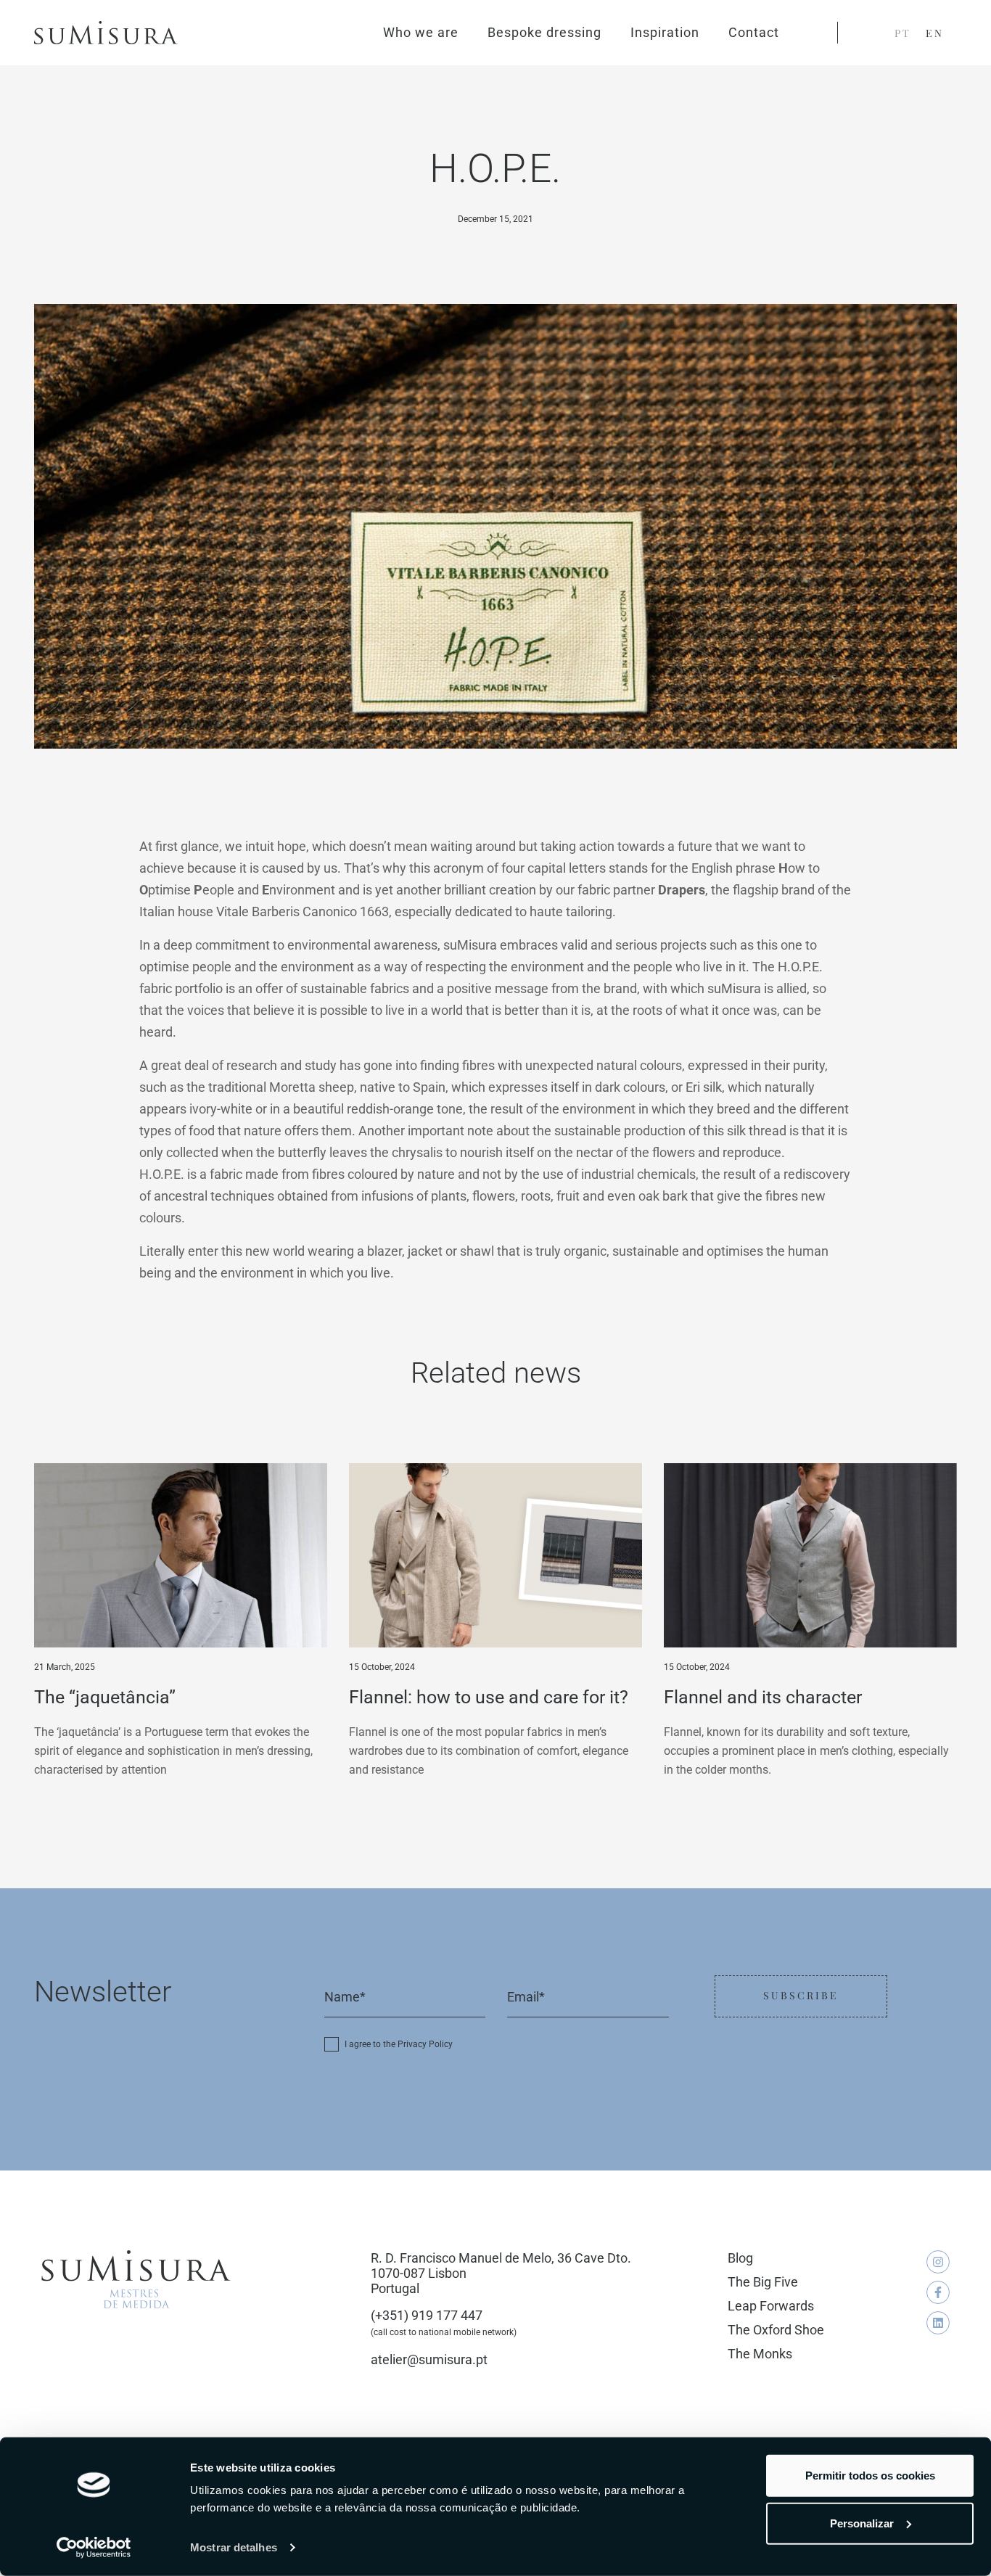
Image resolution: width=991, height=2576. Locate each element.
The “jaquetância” (105, 1697)
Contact (754, 32)
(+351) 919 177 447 (427, 2315)
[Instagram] (938, 2262)
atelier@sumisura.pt (429, 2359)
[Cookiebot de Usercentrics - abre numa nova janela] (94, 2548)
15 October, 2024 (382, 1667)
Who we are (421, 32)
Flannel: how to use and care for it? (489, 1697)
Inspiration (665, 32)
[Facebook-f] (938, 2292)
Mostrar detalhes (234, 2547)
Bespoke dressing (544, 32)
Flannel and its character (763, 1697)
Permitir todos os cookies (870, 2476)
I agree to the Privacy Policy (399, 2044)
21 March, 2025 (65, 1667)
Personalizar (862, 2523)
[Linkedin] (938, 2323)
